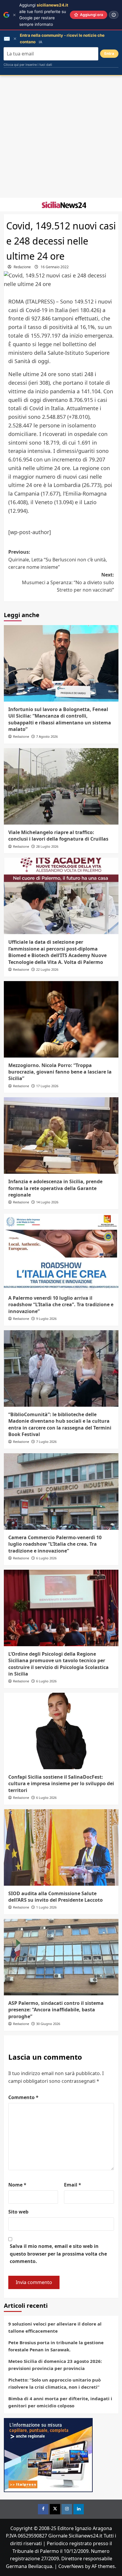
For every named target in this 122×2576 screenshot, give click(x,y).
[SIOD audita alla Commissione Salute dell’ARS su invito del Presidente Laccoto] (61, 1847)
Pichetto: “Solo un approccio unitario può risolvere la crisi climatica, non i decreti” (54, 2383)
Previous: (58, 559)
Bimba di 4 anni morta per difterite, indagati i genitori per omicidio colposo (60, 2402)
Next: (68, 582)
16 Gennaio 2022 (55, 267)
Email (73, 2185)
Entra (109, 53)
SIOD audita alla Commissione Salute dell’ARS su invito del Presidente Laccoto (56, 1897)
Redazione (22, 267)
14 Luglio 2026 (47, 1202)
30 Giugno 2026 (48, 2024)
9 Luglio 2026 (46, 1319)
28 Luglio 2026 (47, 846)
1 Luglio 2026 (46, 1907)
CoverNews (71, 2566)
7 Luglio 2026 (46, 1442)
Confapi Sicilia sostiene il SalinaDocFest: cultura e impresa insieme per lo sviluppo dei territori (61, 1784)
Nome (17, 2185)
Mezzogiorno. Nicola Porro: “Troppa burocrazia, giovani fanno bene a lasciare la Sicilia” (60, 1072)
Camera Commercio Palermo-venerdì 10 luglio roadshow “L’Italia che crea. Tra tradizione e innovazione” (55, 1544)
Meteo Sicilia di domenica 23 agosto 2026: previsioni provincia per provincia (55, 2365)
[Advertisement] (61, 137)
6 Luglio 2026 (46, 1558)
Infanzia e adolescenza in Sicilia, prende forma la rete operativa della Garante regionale (55, 1188)
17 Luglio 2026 (47, 1086)
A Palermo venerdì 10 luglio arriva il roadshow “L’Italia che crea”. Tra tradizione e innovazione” (61, 1305)
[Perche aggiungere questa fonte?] (114, 15)
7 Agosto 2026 (47, 736)
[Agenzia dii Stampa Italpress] (48, 2454)
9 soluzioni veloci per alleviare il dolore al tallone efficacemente (55, 2327)
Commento (23, 2097)
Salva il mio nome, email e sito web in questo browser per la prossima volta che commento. (58, 2254)
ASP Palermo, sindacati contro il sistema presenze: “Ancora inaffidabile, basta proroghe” (56, 2010)
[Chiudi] (14, 15)
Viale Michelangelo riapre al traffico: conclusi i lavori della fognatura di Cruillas (58, 836)
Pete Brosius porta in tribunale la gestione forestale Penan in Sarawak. (56, 2346)
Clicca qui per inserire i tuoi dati (28, 65)
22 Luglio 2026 (47, 969)
